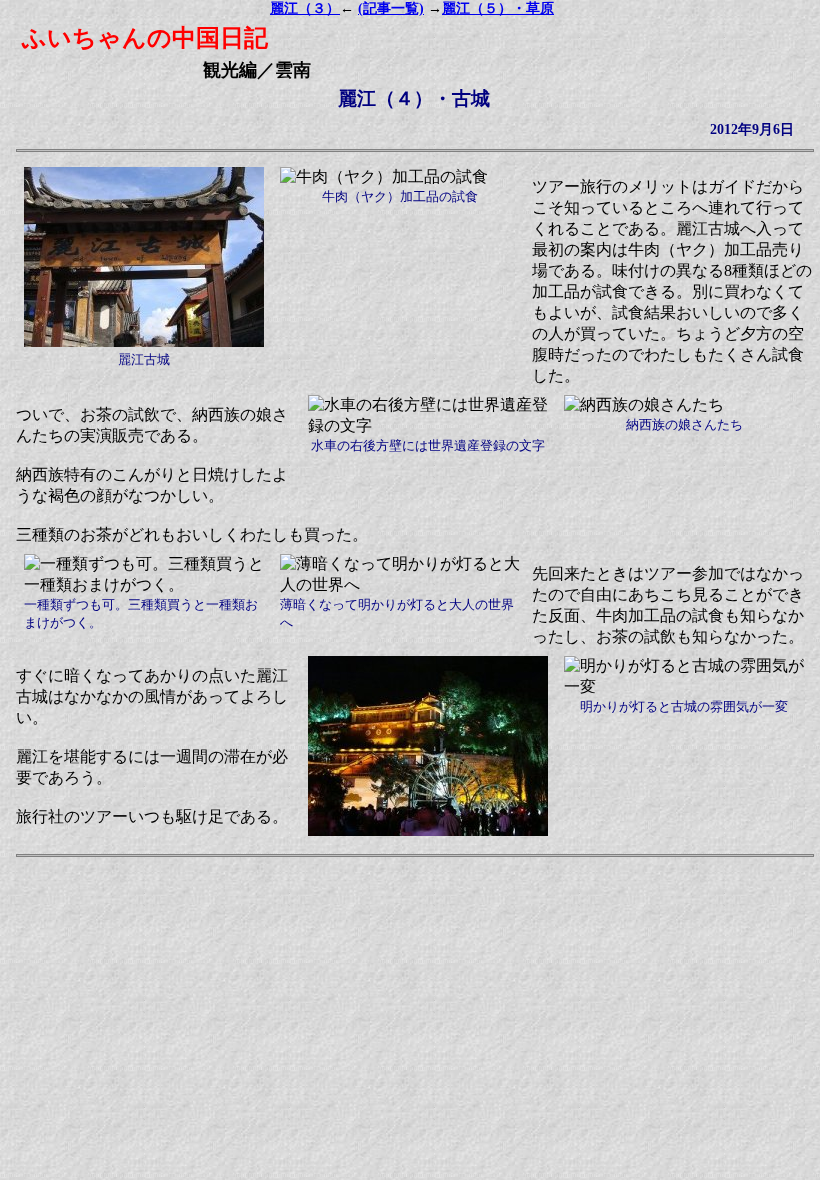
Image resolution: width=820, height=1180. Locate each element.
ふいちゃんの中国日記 (145, 38)
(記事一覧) (391, 8)
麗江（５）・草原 (498, 8)
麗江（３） (305, 8)
